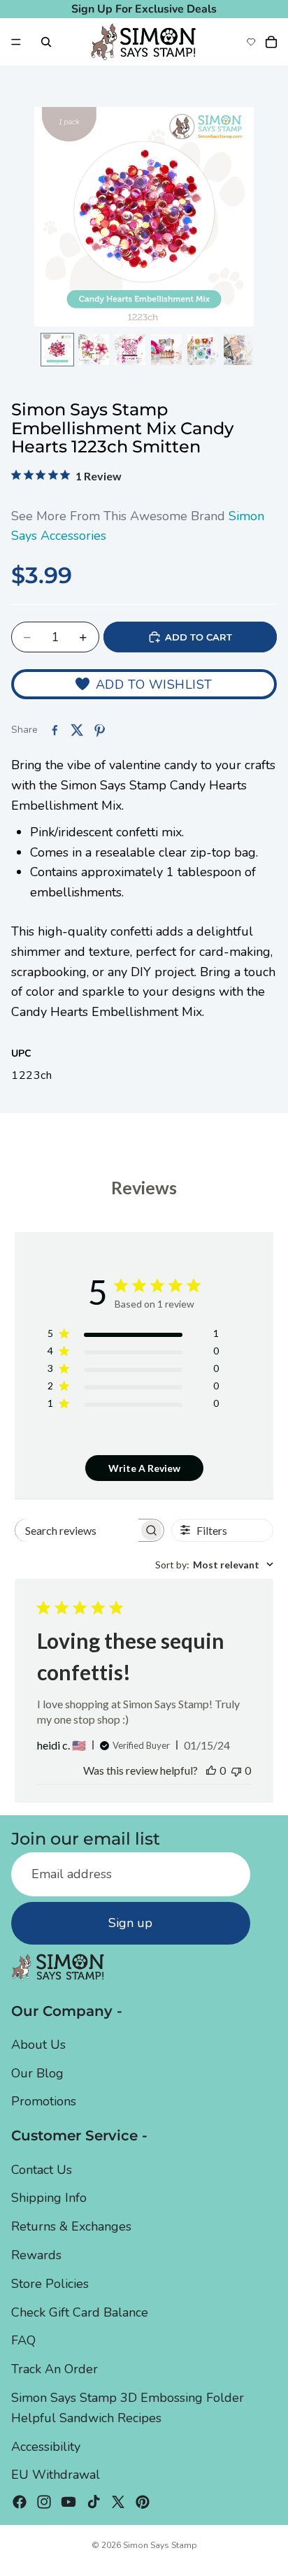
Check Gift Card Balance (80, 2312)
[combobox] (214, 1565)
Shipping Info (49, 2198)
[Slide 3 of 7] (130, 350)
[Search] (46, 42)
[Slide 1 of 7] (57, 350)
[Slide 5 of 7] (203, 350)
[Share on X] (77, 730)
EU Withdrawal (56, 2475)
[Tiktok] (94, 2502)
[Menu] (16, 42)
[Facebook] (20, 2502)
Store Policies (50, 2284)
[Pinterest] (143, 2502)
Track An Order (55, 2369)
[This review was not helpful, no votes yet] (236, 1770)
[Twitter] (118, 2502)
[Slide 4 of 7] (166, 350)
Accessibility (46, 2447)
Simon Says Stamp (160, 2545)
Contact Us (42, 2170)
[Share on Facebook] (55, 730)
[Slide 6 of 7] (239, 350)
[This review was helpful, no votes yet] (211, 1770)
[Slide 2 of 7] (94, 350)
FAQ (23, 2340)
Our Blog (37, 2073)
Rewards (36, 2255)
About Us (38, 2045)
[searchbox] (77, 1530)
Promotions (44, 2101)
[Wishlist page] (251, 42)
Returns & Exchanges (71, 2226)
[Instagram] (44, 2502)
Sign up (130, 1923)
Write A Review (144, 1468)
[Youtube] (69, 2502)
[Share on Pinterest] (99, 730)
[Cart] (271, 42)
